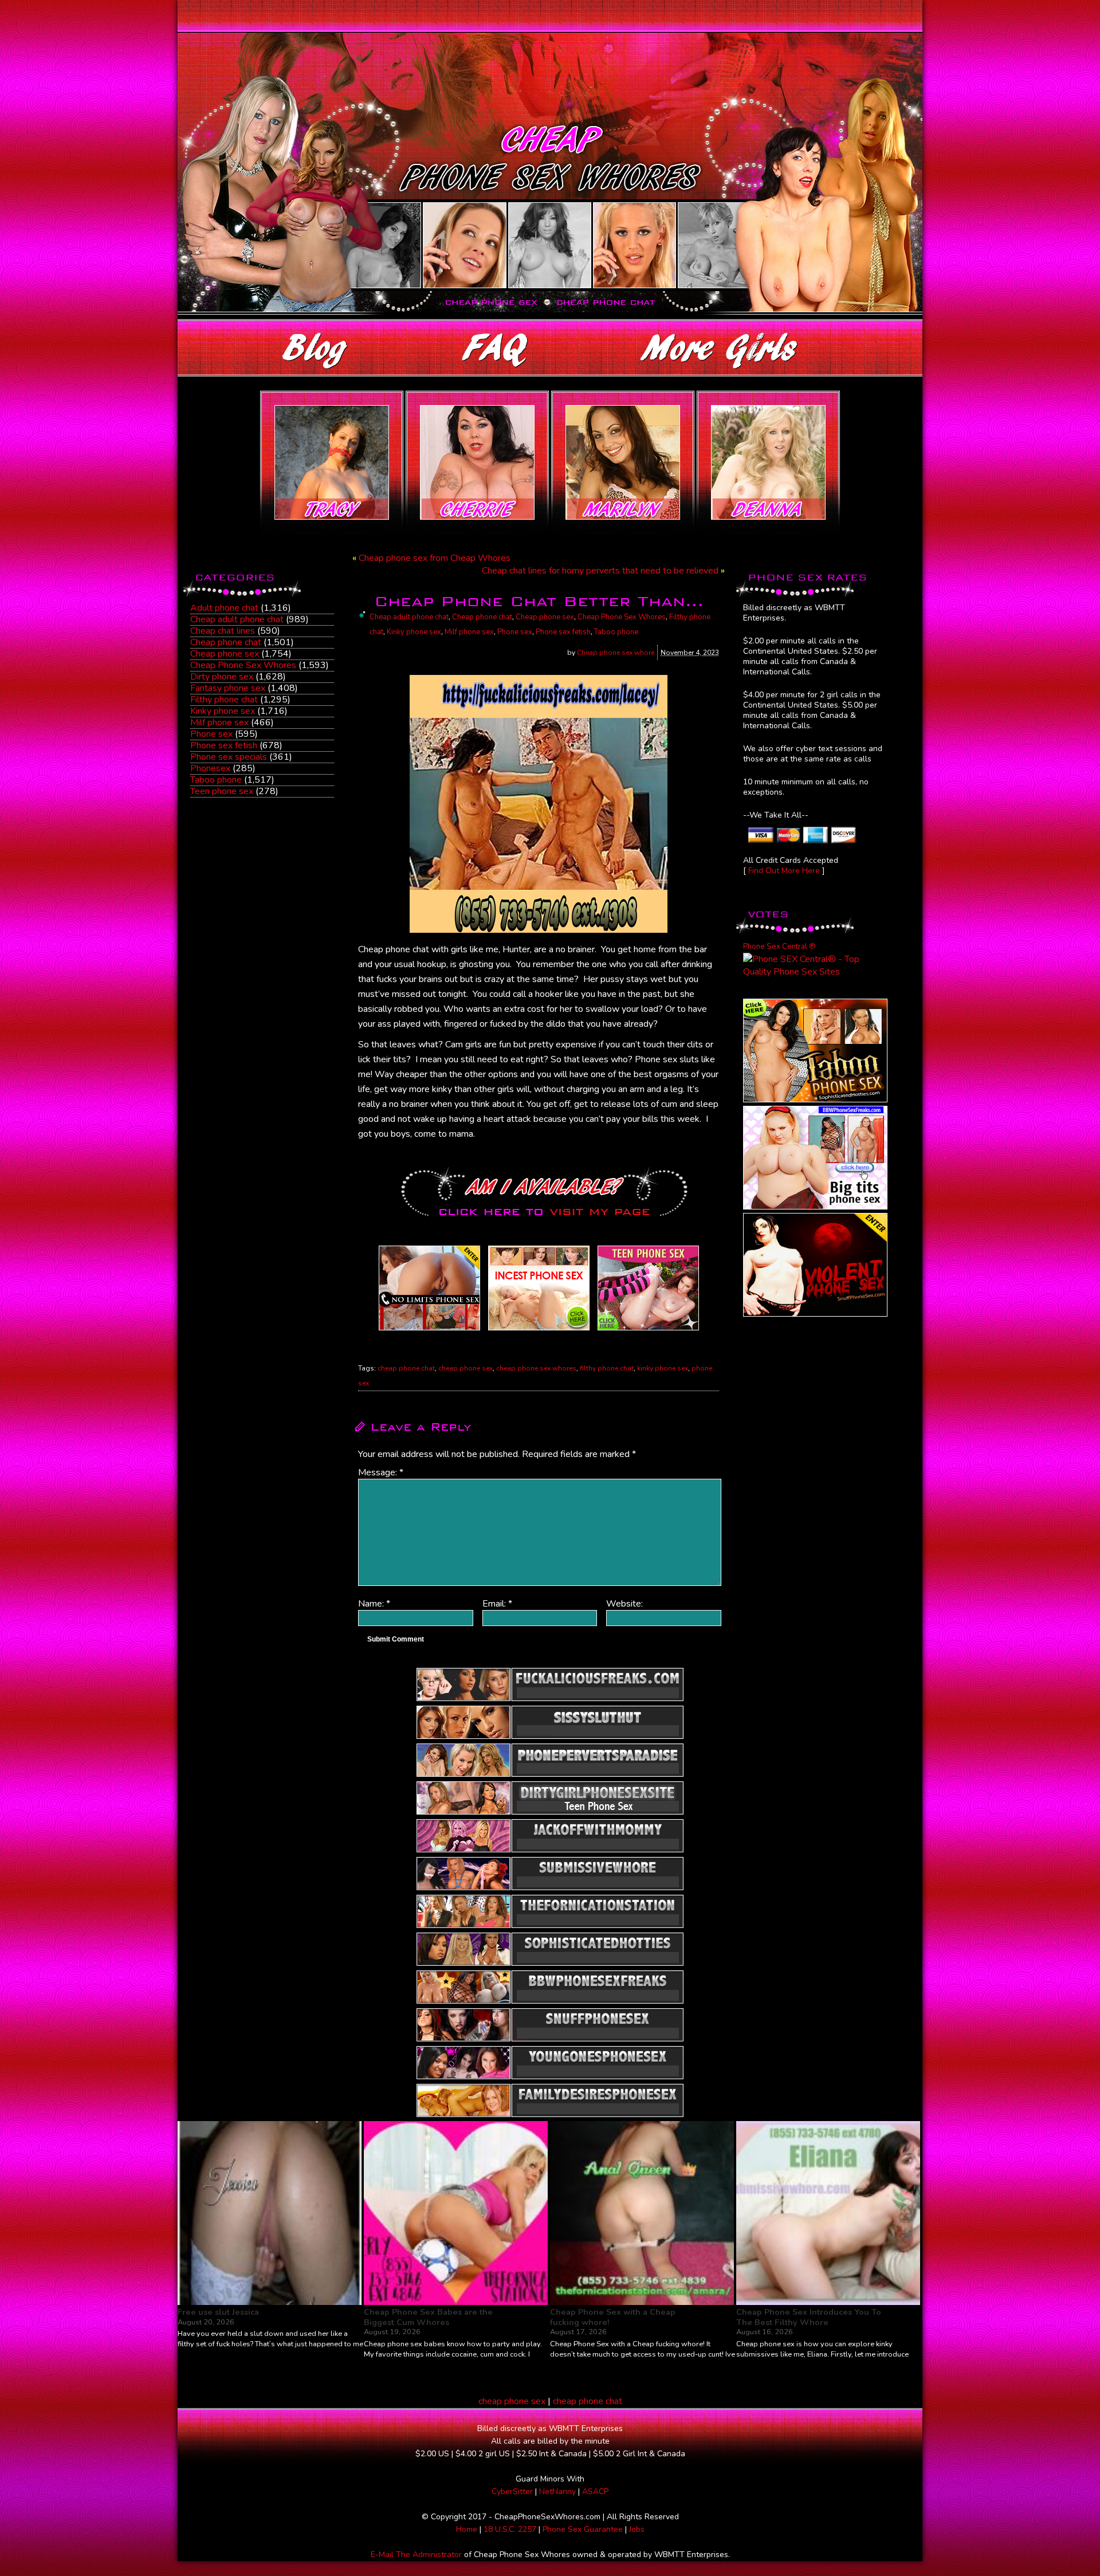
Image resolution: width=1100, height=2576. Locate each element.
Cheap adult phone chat (237, 619)
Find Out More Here (784, 871)
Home (467, 2529)
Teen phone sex (222, 791)
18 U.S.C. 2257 (510, 2529)
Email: (497, 1604)
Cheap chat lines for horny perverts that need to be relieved (600, 571)
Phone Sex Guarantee (583, 2529)
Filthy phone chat (224, 700)
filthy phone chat (607, 1368)
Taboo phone (216, 780)
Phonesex (210, 768)
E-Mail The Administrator (416, 2555)
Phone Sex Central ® (779, 947)
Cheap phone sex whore (616, 653)
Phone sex (211, 734)
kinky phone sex (663, 1368)
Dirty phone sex (222, 677)
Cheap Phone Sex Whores (243, 665)
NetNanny (557, 2491)
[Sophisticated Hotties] (815, 1099)
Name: (374, 1604)
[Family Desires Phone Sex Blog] (539, 1330)
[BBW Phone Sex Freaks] (815, 1207)
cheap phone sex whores (536, 1368)
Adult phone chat (224, 608)
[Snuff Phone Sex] (815, 1314)
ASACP (595, 2491)
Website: (624, 1604)
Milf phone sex (219, 722)
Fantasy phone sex (228, 688)
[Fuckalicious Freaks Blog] (429, 1330)
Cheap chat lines (223, 631)
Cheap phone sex (225, 654)
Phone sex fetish (224, 745)
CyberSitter (512, 2491)
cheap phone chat (406, 1368)
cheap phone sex (465, 1368)
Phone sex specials (229, 757)
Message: (381, 1472)
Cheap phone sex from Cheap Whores (435, 558)
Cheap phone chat (226, 642)
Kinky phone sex (223, 711)
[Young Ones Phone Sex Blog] (648, 1330)
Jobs (637, 2529)
